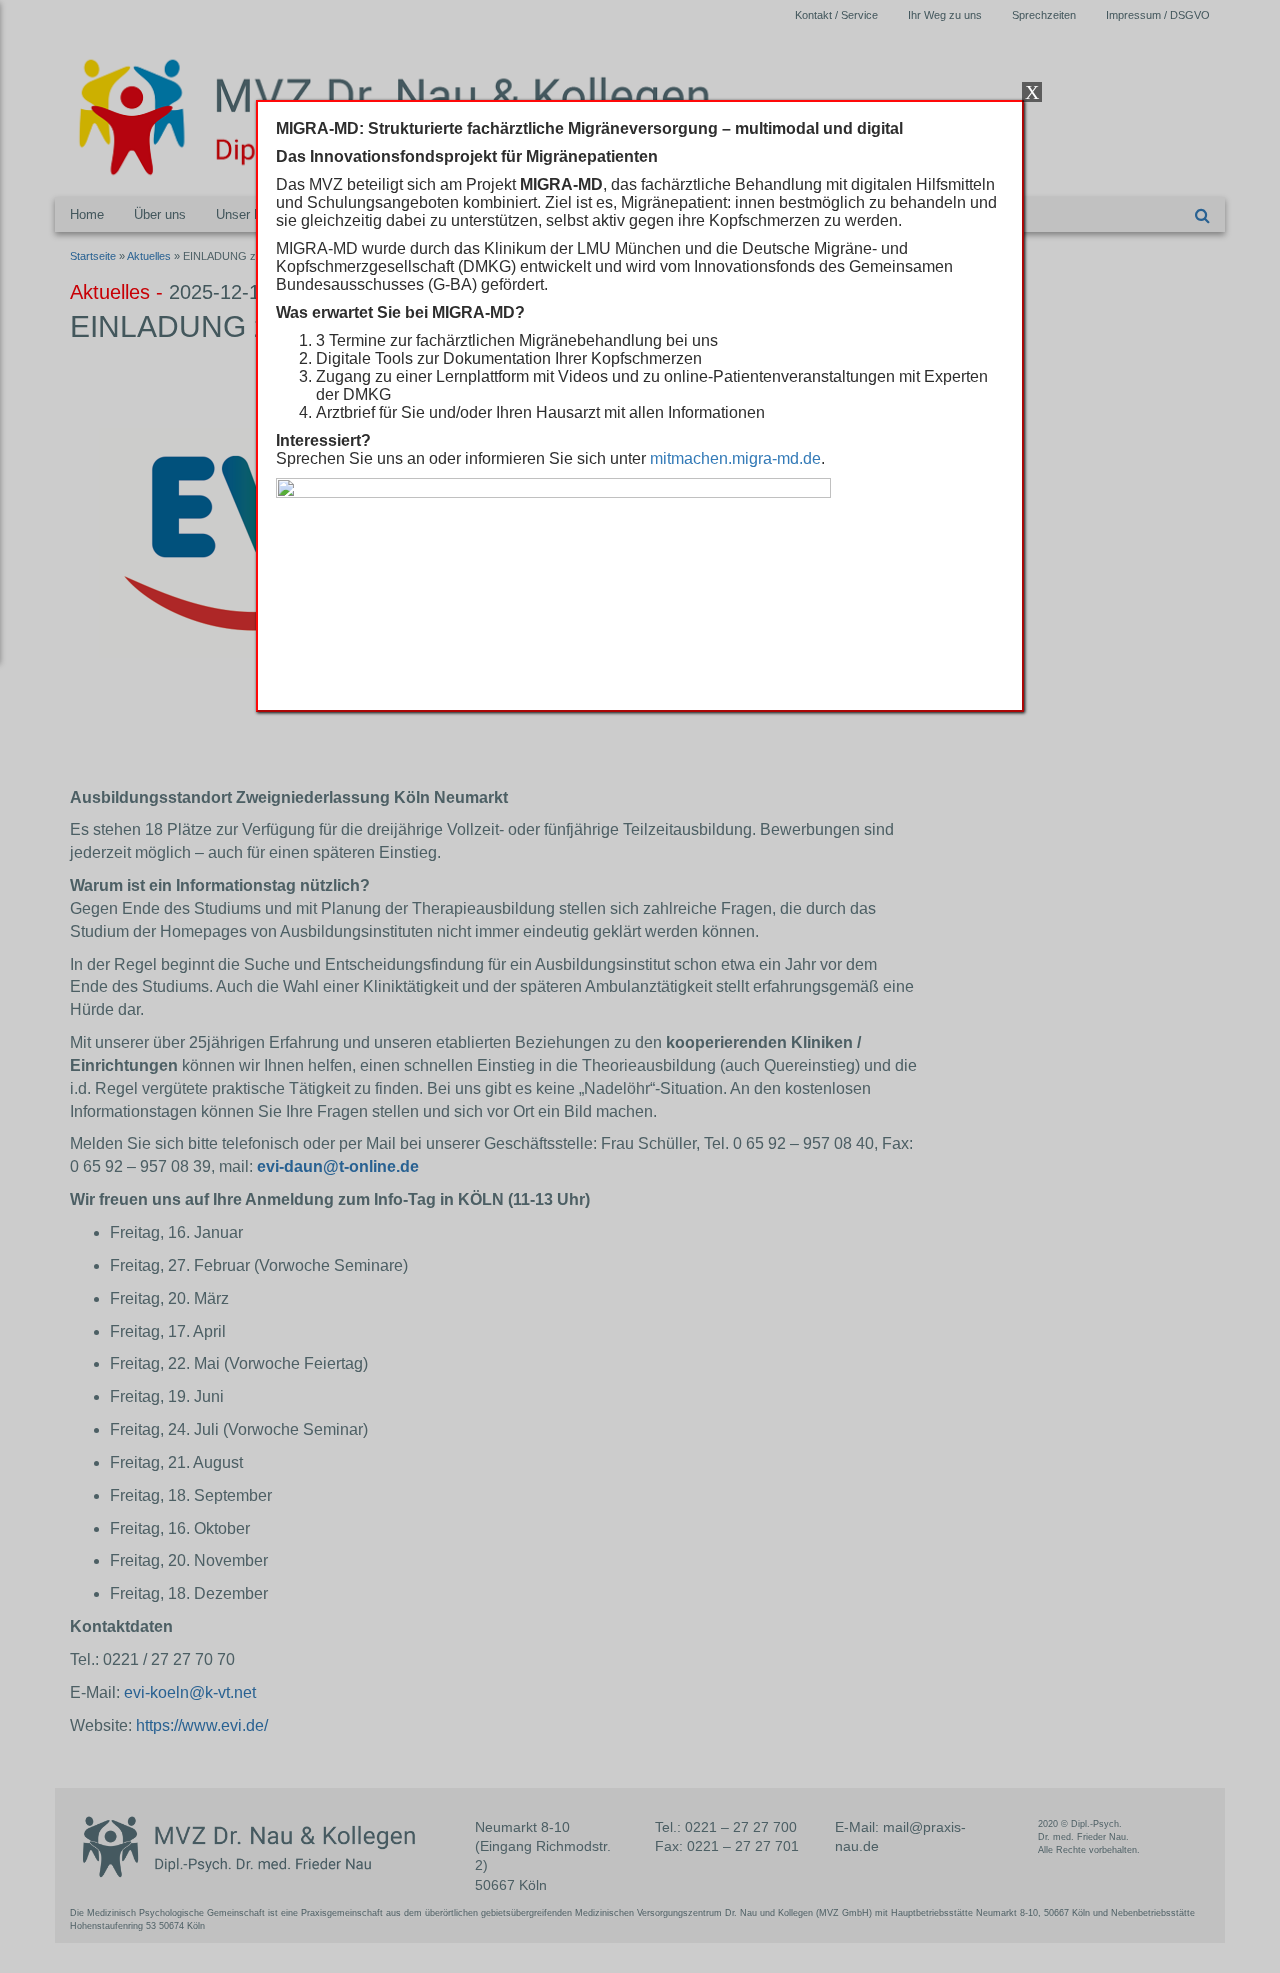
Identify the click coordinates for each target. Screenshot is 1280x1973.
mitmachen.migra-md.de (735, 458)
